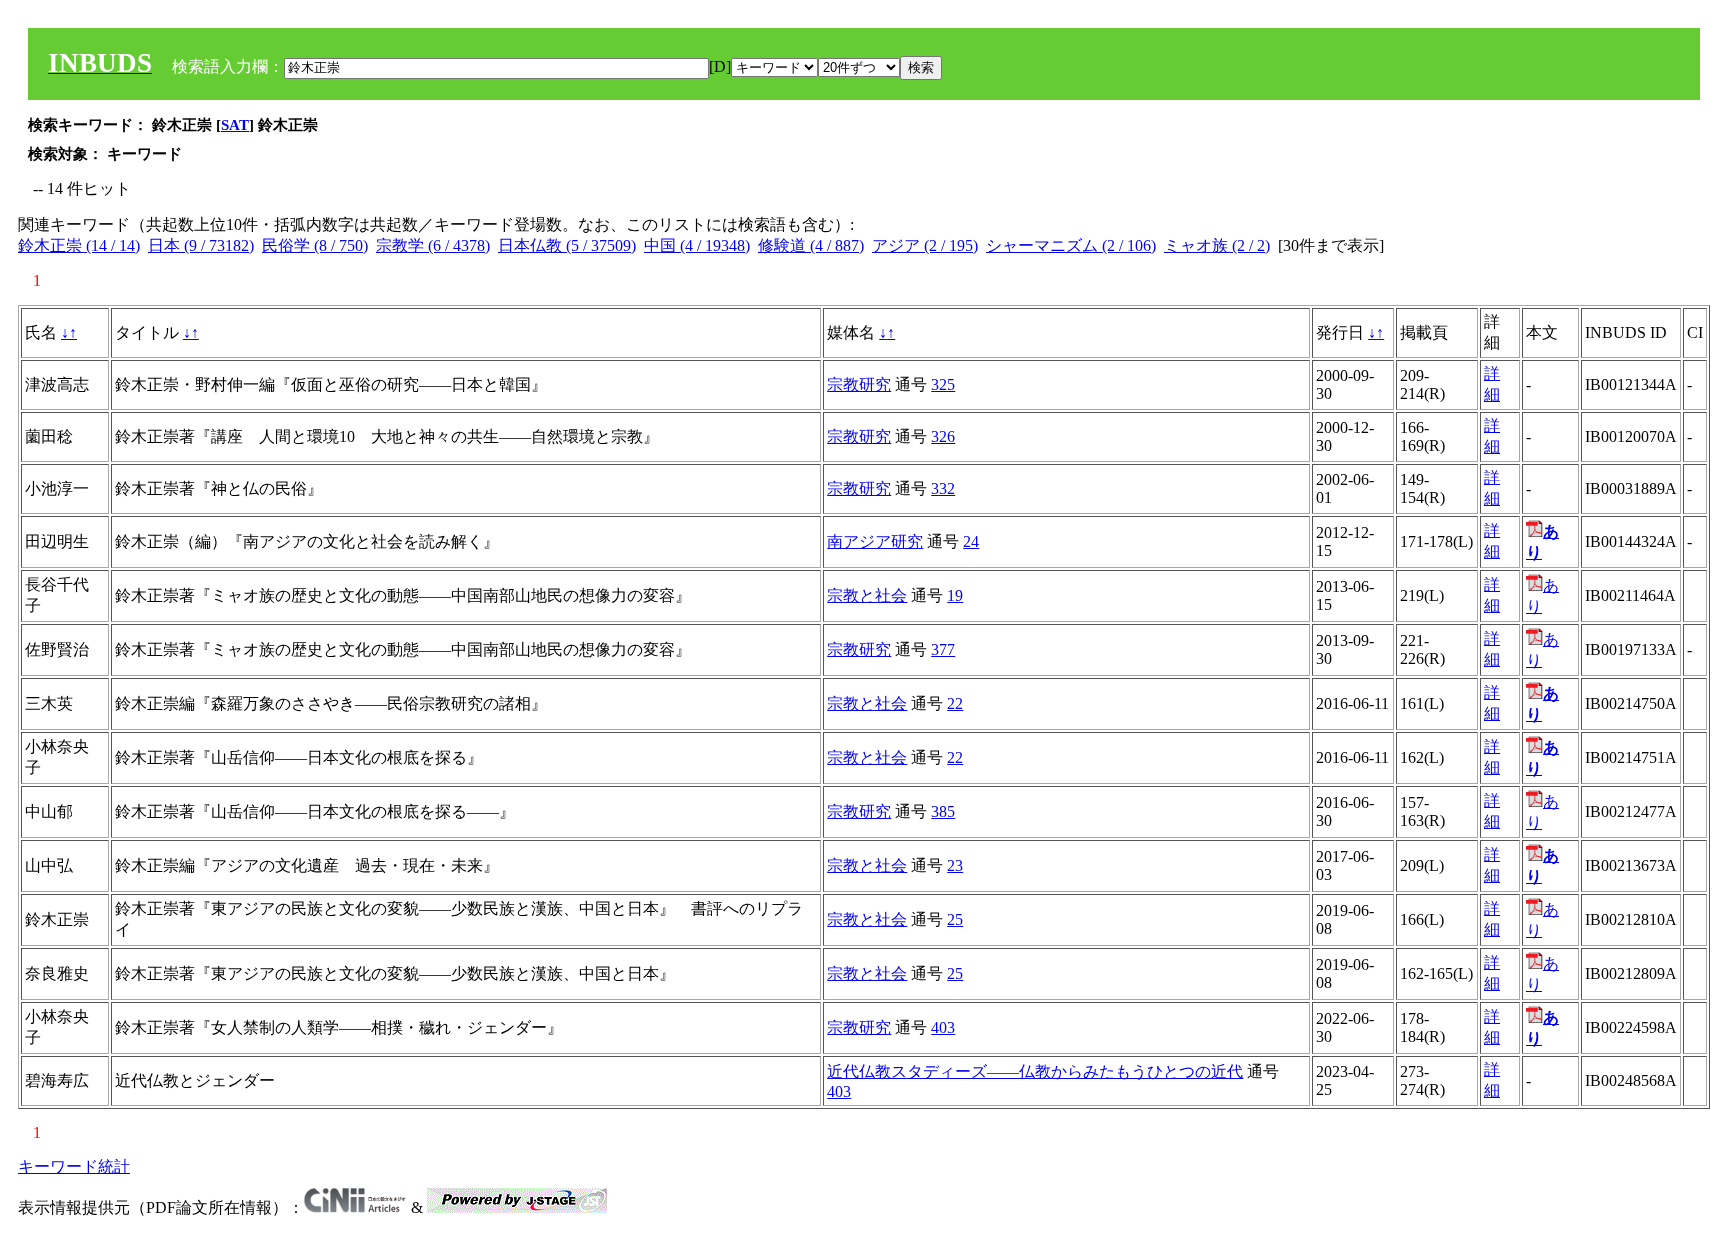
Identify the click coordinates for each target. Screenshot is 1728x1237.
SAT (235, 125)
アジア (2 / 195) (925, 245)
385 (943, 811)
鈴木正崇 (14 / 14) (79, 245)
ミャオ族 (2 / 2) (1217, 245)
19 (955, 595)
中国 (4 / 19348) (697, 245)
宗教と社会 (867, 595)
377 (943, 649)
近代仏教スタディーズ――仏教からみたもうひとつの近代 (1035, 1071)
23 (955, 865)
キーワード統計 (74, 1166)
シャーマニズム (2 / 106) (1071, 245)
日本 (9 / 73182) (201, 245)
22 (955, 703)
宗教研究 (859, 384)
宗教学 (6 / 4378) (433, 245)
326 (943, 436)
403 (943, 1027)
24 (971, 541)
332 (943, 488)
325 (943, 384)
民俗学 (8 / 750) (315, 245)
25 (955, 919)
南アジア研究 (875, 541)
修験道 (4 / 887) (811, 245)
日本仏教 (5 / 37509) (567, 245)
